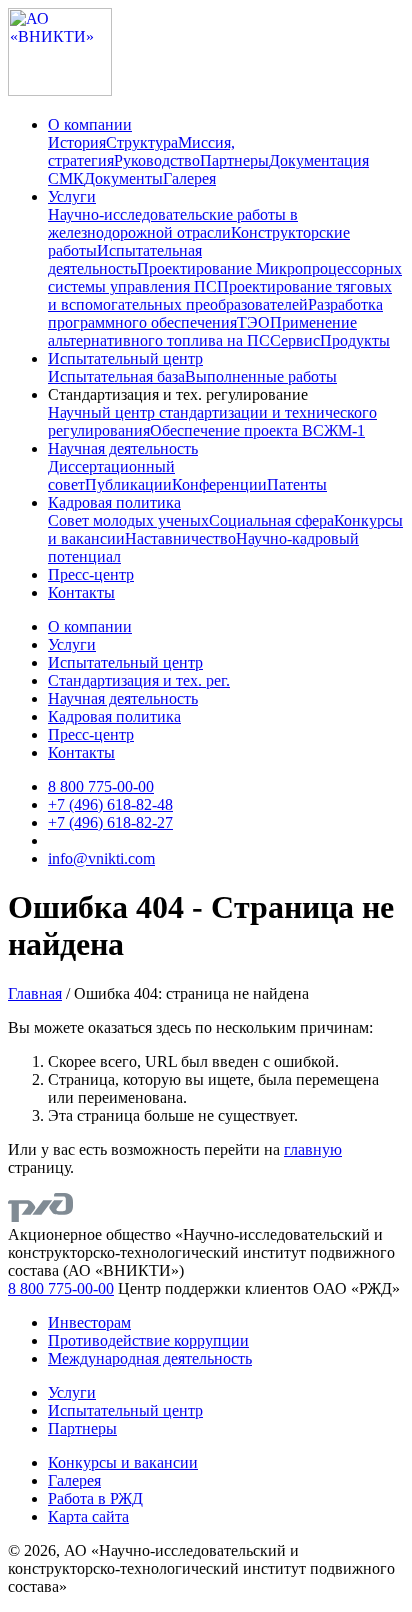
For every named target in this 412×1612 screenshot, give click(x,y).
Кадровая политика (114, 502)
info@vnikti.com (101, 858)
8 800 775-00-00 (101, 786)
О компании (90, 124)
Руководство (157, 160)
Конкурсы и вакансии (123, 1462)
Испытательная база (116, 376)
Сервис (295, 340)
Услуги (72, 196)
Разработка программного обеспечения (215, 313)
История (77, 142)
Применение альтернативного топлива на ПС (202, 331)
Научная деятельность (123, 448)
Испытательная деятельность (125, 259)
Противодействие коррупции (148, 1340)
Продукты (355, 340)
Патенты (297, 484)
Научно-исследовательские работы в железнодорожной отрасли (173, 223)
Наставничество (180, 538)
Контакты (81, 592)
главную (313, 1149)
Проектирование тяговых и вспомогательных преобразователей (220, 295)
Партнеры (234, 160)
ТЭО (253, 322)
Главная (35, 993)
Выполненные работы (261, 376)
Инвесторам (89, 1322)
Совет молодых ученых (128, 520)
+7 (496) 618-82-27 (110, 822)
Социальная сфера (271, 520)
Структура (142, 142)
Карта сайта (88, 1516)
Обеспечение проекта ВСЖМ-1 (257, 430)
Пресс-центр (91, 574)
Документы (123, 178)
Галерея (189, 178)
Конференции (219, 484)
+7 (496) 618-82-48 (110, 804)
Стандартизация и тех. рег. (139, 680)
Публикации (128, 484)
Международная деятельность (150, 1358)
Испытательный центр (125, 358)
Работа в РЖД (95, 1498)
